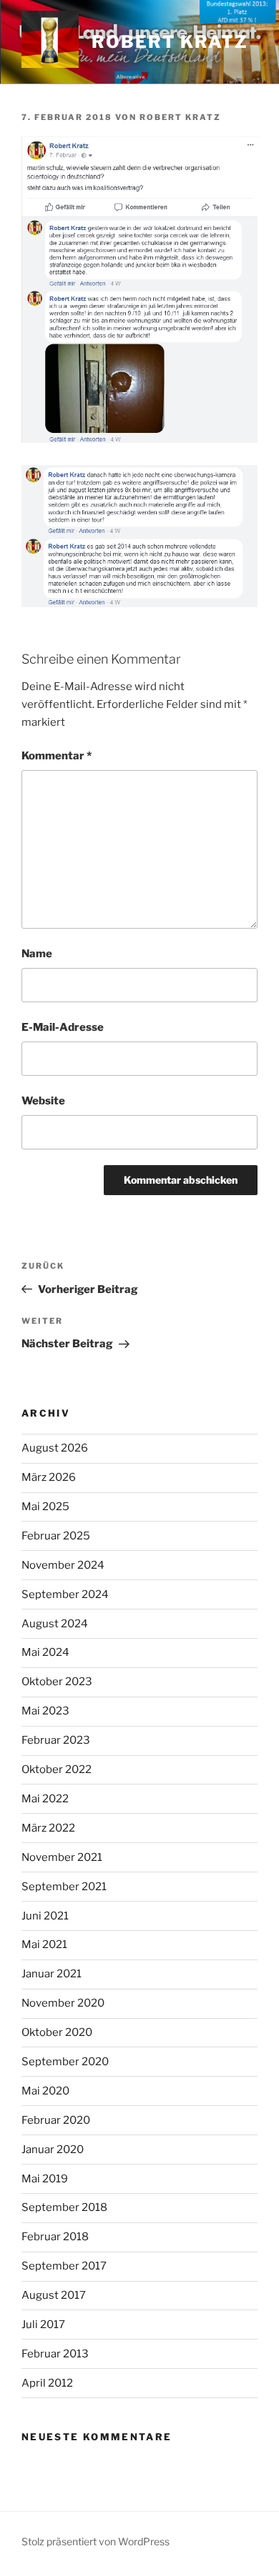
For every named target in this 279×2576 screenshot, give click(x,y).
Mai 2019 (45, 2179)
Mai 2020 (45, 2091)
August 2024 (55, 1624)
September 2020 (65, 2062)
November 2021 (62, 1857)
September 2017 (64, 2266)
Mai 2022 (45, 1799)
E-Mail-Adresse (63, 1027)
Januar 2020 (53, 2150)
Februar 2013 (55, 2354)
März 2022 (48, 1828)
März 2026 (49, 1477)
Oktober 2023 (57, 1682)
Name (37, 954)
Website (43, 1101)
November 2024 (63, 1565)
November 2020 (63, 2003)
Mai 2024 (45, 1652)
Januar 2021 (52, 1974)
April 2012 (47, 2383)
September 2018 (64, 2207)
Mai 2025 (45, 1507)
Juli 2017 (43, 2325)
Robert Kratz (170, 42)
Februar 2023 (56, 1740)
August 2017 (54, 2295)
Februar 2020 (56, 2120)
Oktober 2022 (57, 1769)
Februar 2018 (55, 2237)
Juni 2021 (45, 1916)
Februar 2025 (56, 1536)
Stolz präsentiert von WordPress (96, 2541)
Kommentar (57, 756)
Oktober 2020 (57, 2032)
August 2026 (55, 1448)
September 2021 (64, 1887)
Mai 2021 (44, 1945)
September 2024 (65, 1594)
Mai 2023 (45, 1711)
